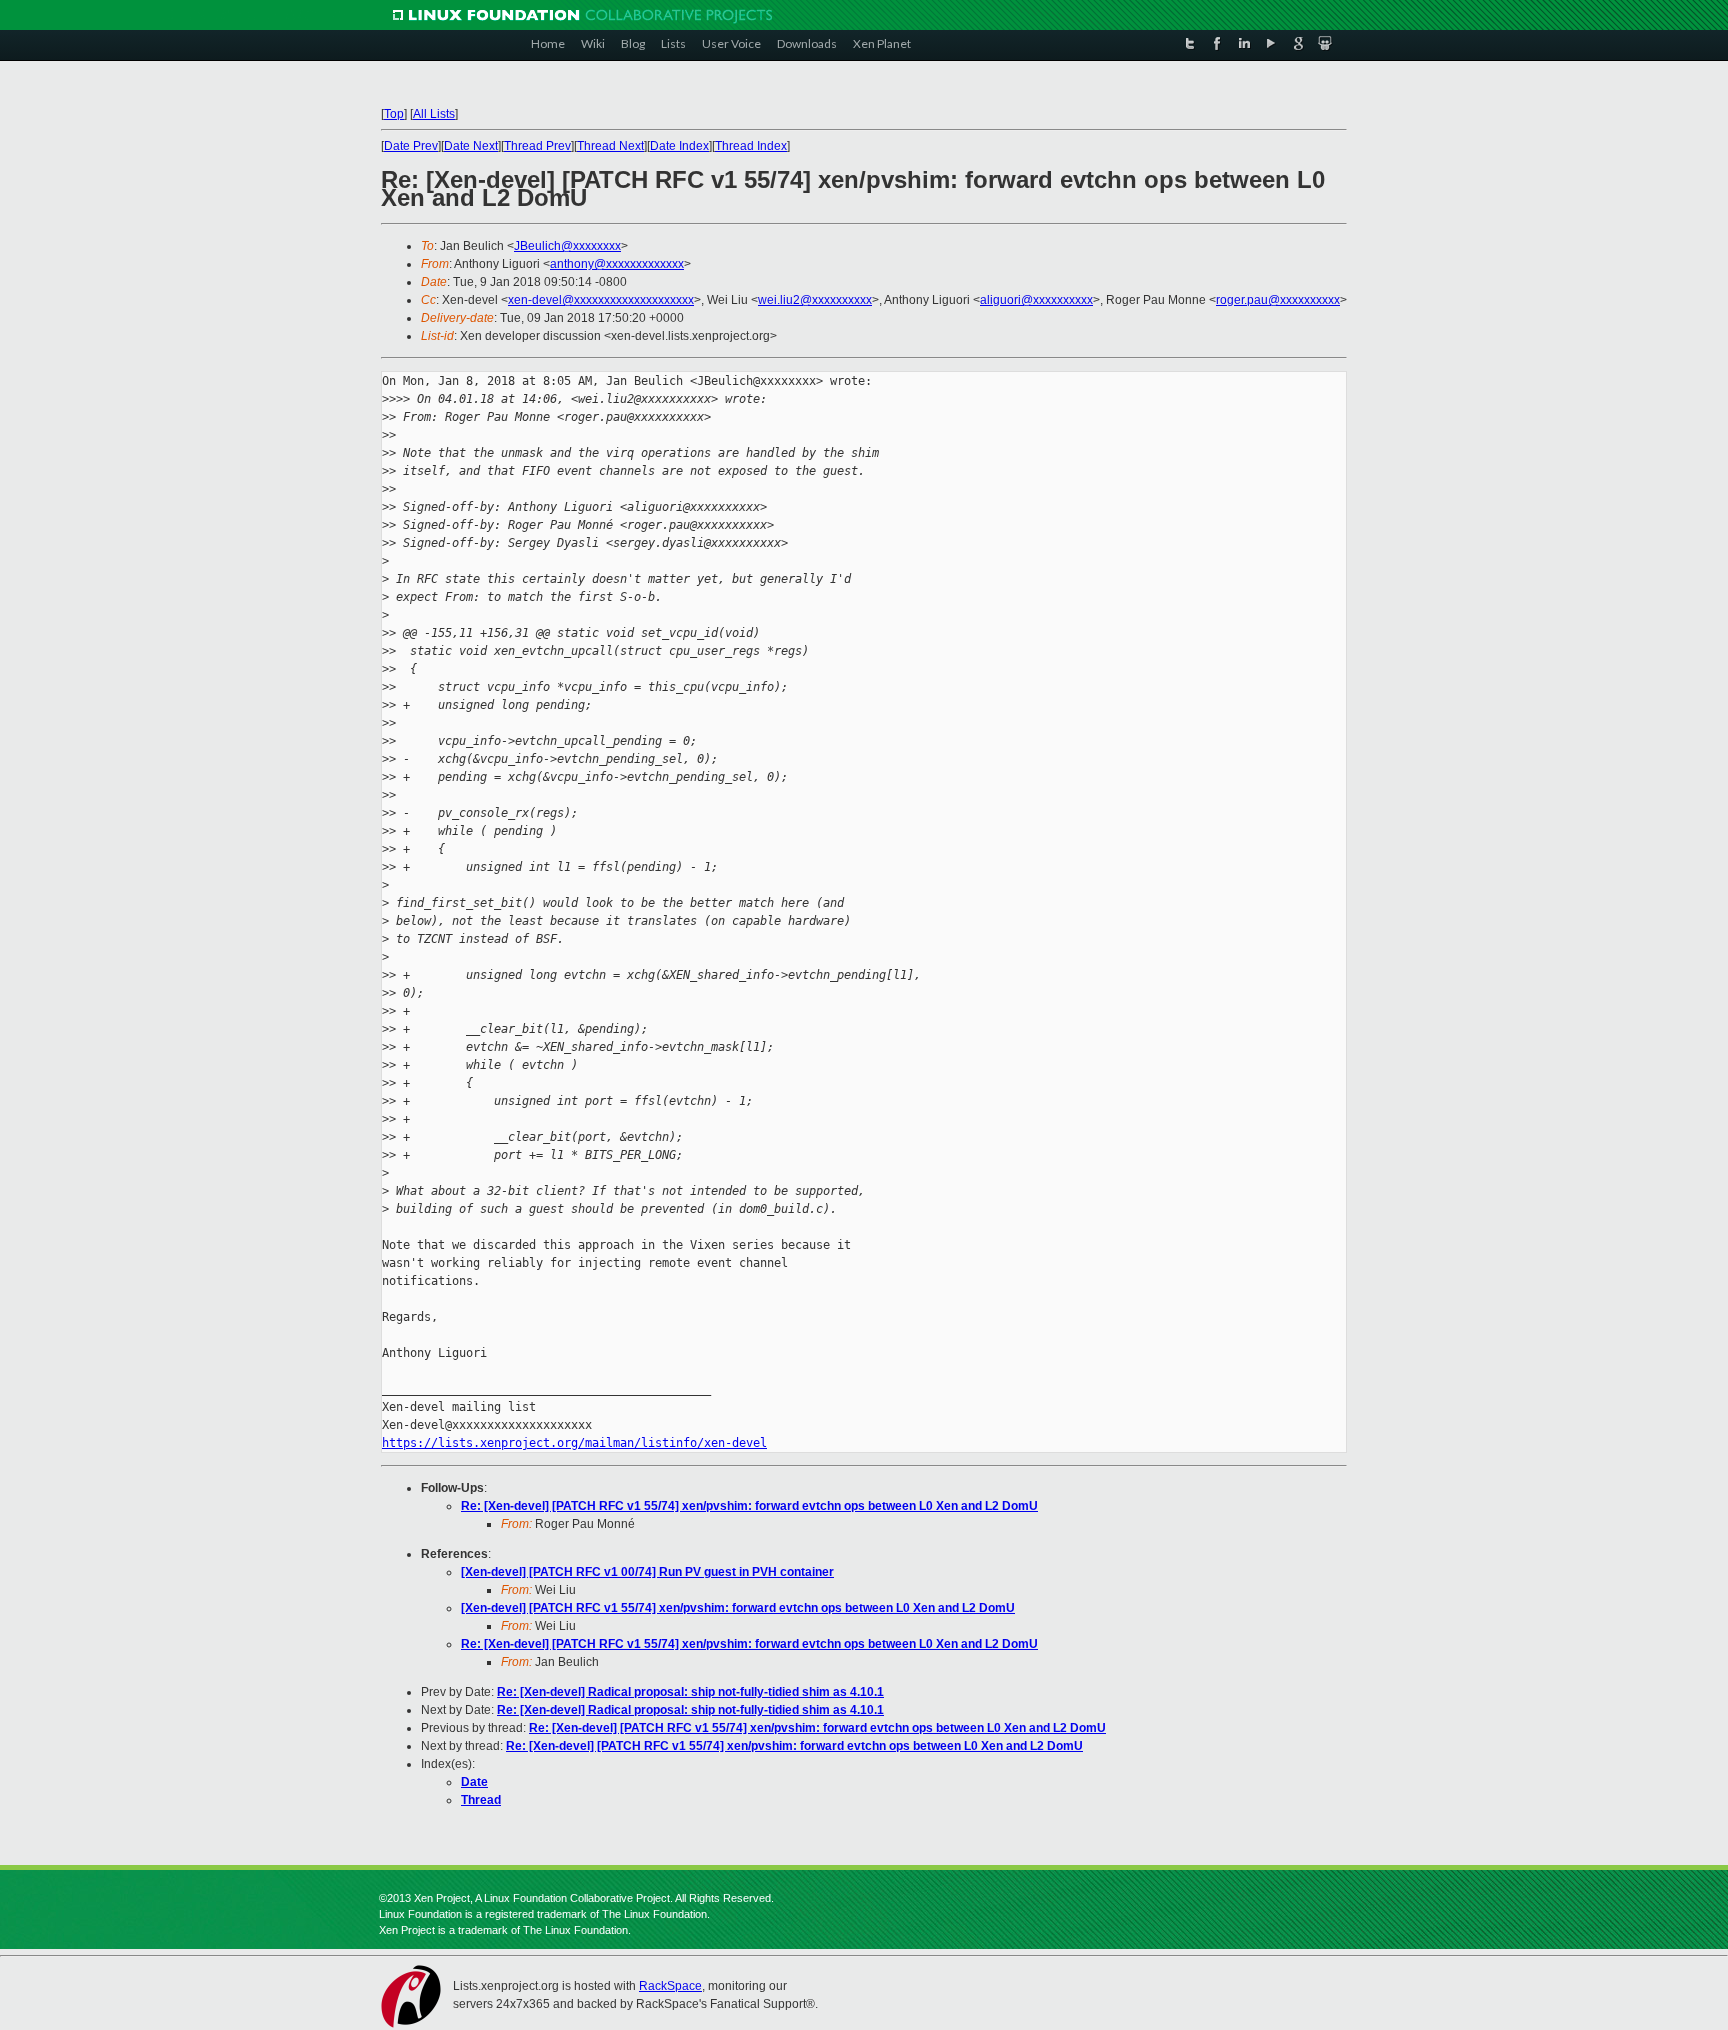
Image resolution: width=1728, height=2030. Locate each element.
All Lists (434, 114)
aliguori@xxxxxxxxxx (1036, 300)
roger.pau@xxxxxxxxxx (1278, 300)
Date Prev (411, 146)
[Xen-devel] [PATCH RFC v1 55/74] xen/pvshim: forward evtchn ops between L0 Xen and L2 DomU (738, 1608)
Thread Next (610, 146)
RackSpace (670, 1986)
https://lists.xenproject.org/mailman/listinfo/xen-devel (574, 1443)
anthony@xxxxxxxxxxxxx (617, 264)
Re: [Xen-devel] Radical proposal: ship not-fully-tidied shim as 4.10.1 (690, 1692)
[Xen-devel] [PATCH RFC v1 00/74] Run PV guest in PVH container (647, 1572)
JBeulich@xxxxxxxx (567, 246)
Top (394, 114)
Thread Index (751, 146)
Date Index (679, 146)
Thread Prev (537, 146)
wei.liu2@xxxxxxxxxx (815, 300)
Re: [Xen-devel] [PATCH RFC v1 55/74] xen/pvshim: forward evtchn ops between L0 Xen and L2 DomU (749, 1506)
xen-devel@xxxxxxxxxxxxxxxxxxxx (601, 300)
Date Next (471, 146)
